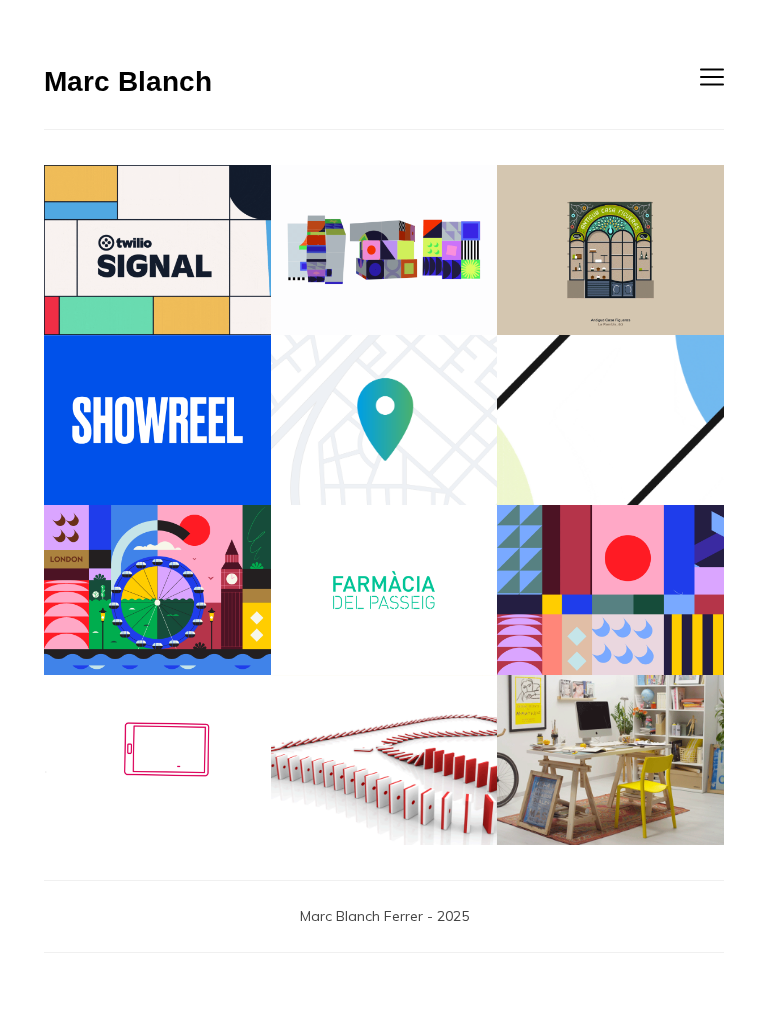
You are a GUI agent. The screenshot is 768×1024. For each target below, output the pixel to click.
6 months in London (157, 589)
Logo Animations (384, 589)
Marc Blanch (128, 81)
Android (611, 419)
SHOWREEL (157, 419)
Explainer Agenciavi (384, 419)
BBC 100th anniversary (384, 249)
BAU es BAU (610, 759)
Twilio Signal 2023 (157, 249)
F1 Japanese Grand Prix (384, 759)
